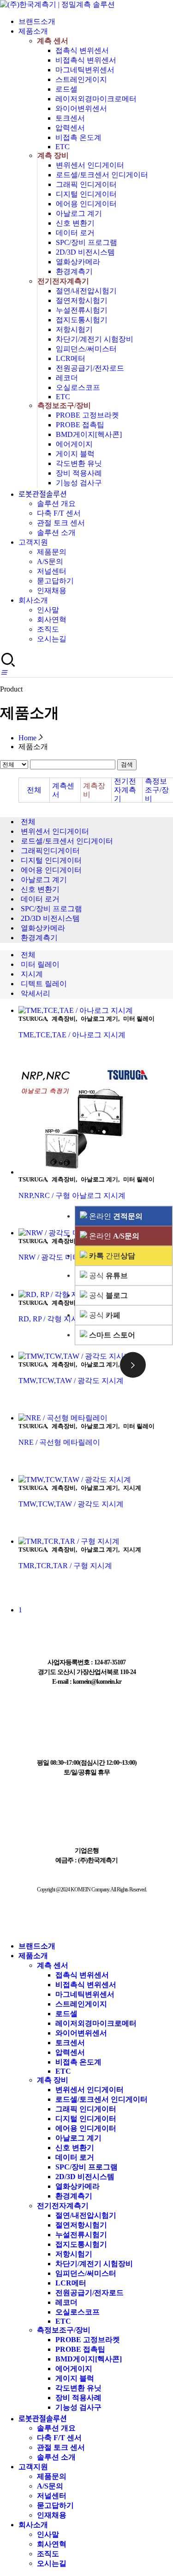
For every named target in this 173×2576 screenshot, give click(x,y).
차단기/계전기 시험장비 (95, 339)
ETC (63, 147)
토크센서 (70, 118)
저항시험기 (74, 329)
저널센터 (52, 571)
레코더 (67, 378)
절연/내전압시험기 (86, 291)
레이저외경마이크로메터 (96, 99)
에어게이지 (74, 444)
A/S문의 (50, 561)
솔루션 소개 (56, 532)
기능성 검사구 (79, 483)
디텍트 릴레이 (44, 984)
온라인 (115, 1216)
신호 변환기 (75, 223)
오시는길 (52, 639)
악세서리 (36, 993)
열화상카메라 (78, 262)
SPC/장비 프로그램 (86, 242)
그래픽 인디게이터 (86, 184)
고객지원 (33, 542)
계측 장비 (53, 155)
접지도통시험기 (82, 320)
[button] (4, 673)
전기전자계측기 (63, 281)
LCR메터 (71, 358)
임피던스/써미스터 (86, 349)
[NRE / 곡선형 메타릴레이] (96, 1418)
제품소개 (33, 31)
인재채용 (52, 590)
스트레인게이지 (81, 79)
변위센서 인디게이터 (90, 165)
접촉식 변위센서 (82, 50)
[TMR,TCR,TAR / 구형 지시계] (96, 1542)
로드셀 (66, 89)
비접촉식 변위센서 (86, 60)
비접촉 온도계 (78, 137)
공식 (107, 1275)
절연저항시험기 (82, 300)
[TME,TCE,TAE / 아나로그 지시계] (96, 1011)
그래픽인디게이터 (50, 851)
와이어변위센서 (81, 108)
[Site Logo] (57, 4)
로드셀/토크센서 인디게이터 (102, 175)
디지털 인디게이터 (86, 194)
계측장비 (94, 790)
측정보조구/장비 (64, 405)
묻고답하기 (55, 581)
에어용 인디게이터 (86, 204)
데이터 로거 (75, 233)
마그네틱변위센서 (85, 70)
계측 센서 (53, 41)
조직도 (48, 629)
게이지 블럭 (75, 454)
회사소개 (33, 600)
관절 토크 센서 (61, 523)
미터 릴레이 (40, 964)
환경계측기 (74, 271)
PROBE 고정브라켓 (87, 415)
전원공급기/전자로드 (90, 368)
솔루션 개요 (56, 503)
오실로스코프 (78, 387)
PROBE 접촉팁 (80, 425)
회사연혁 (52, 619)
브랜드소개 (37, 21)
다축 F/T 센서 (59, 513)
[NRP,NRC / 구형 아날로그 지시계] (96, 1122)
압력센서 (70, 128)
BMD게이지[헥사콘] (89, 434)
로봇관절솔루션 (43, 494)
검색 (127, 765)
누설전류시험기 (82, 310)
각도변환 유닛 (79, 463)
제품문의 (52, 552)
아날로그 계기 (79, 213)
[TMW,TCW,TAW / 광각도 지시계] (96, 1480)
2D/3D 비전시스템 (85, 252)
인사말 (48, 610)
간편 (112, 1255)
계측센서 (63, 790)
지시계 (32, 974)
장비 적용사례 (79, 473)
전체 (34, 790)
